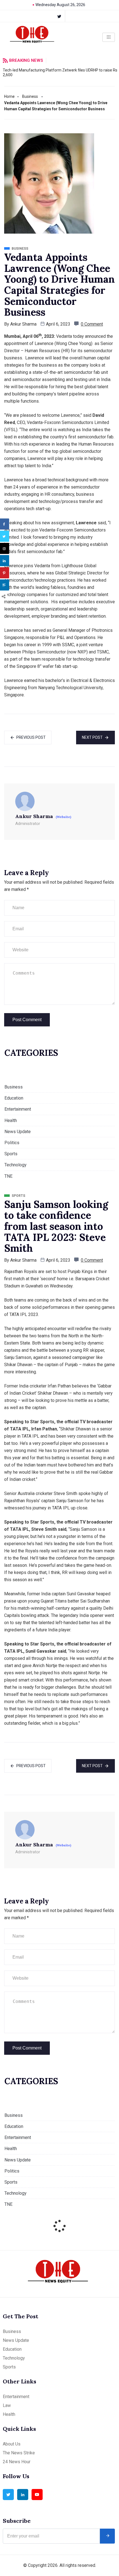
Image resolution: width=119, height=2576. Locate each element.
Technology (15, 1165)
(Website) (63, 817)
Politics (12, 1143)
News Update (18, 1132)
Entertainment (18, 1109)
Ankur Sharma (23, 324)
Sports (11, 1154)
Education (14, 1098)
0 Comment (92, 324)
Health (11, 1120)
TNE (8, 1176)
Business (30, 96)
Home (9, 96)
